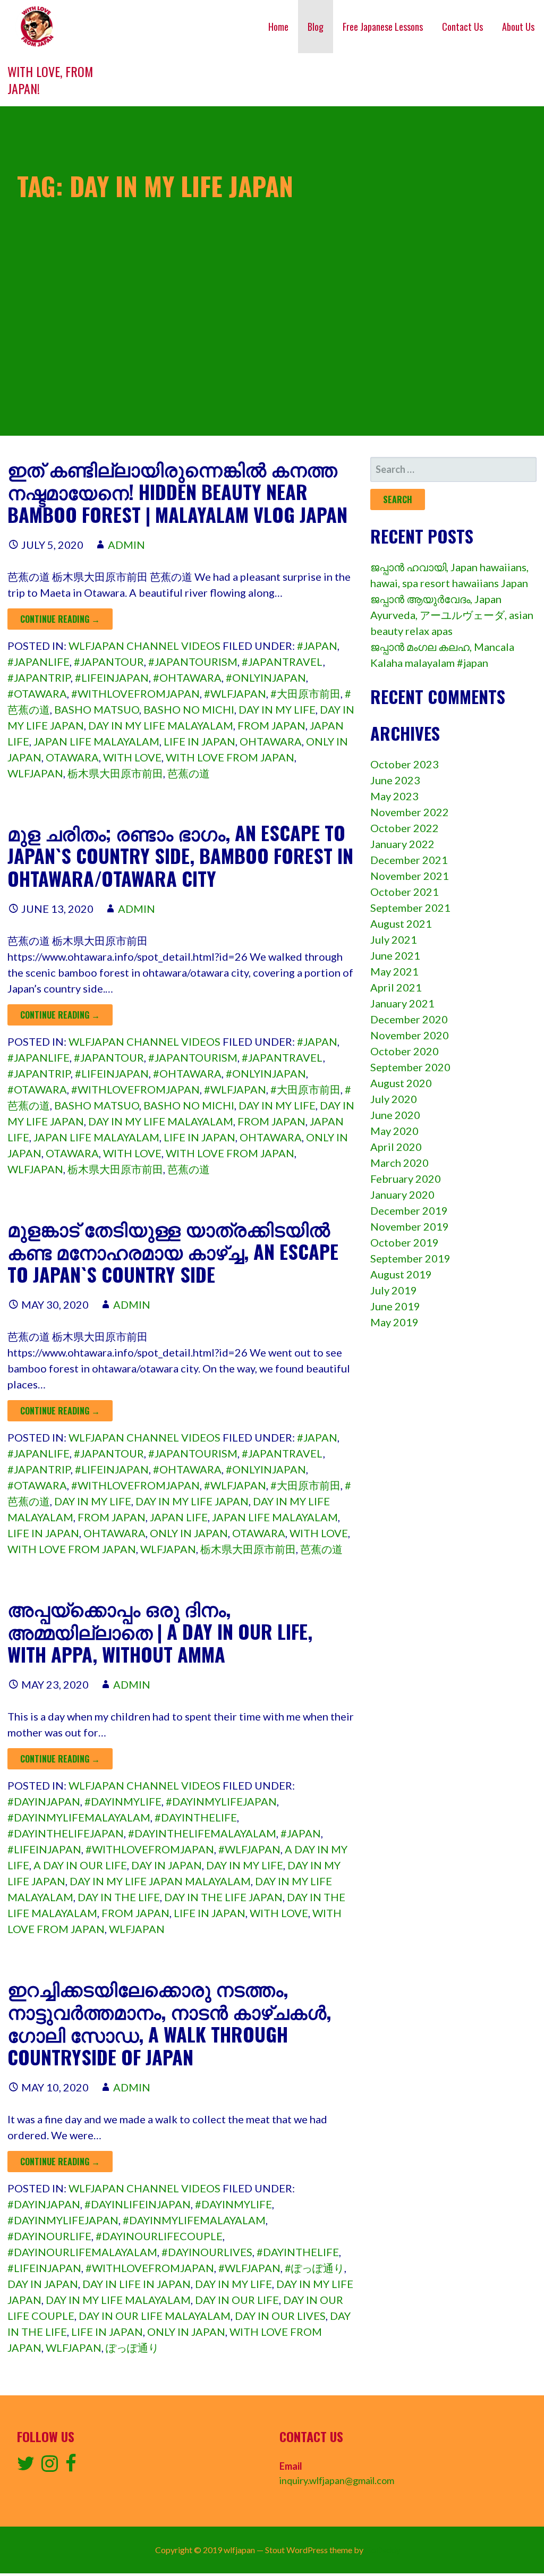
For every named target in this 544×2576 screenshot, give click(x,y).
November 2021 (410, 876)
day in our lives (280, 2316)
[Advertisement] (272, 361)
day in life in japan (137, 2284)
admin (126, 545)
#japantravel (282, 662)
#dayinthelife (196, 1817)
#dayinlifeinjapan (138, 2204)
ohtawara (271, 741)
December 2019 (409, 1210)
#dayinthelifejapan (66, 1833)
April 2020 (396, 1147)
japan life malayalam (96, 741)
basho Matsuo (97, 709)
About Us (518, 27)
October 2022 (405, 828)
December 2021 (409, 860)
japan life (179, 1517)
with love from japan (230, 757)
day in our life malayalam (155, 2316)
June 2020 (395, 1115)
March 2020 (399, 1163)
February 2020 (406, 1179)
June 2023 (395, 780)
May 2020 (394, 1131)
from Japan (271, 725)
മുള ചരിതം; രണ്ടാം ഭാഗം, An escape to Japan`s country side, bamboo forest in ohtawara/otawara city (180, 855)
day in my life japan (192, 1501)
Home (278, 27)
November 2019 (410, 1226)
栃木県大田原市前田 (115, 773)
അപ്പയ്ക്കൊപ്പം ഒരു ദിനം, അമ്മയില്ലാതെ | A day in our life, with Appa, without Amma (160, 1631)
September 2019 (410, 1258)
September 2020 (410, 1067)
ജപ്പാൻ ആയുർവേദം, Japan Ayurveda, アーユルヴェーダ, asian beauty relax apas (452, 615)
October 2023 (405, 764)
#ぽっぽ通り (314, 2268)
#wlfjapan (235, 693)
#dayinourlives (207, 2252)
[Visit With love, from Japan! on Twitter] (26, 2467)
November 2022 (410, 812)
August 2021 (401, 923)
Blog (316, 27)
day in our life (237, 2300)
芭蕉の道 (189, 773)
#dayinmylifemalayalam (79, 1817)
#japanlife (39, 662)
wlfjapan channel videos (144, 646)
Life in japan (199, 741)
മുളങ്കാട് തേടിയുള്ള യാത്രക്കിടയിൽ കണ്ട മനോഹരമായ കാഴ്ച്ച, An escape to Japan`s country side (173, 1251)
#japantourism (193, 662)
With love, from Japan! (50, 80)
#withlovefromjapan (135, 693)
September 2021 (410, 908)
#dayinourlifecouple (159, 2236)
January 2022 (402, 844)
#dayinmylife (123, 1801)
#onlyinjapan (266, 677)
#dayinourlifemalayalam (82, 2252)
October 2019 (405, 1242)
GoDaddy (383, 2550)
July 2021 (394, 939)
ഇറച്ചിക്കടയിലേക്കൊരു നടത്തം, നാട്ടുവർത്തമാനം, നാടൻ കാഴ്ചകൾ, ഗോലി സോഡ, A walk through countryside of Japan (169, 2023)
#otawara (37, 693)
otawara (72, 757)
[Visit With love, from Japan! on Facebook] (71, 2467)
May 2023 (394, 796)
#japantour (109, 662)
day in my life (277, 709)
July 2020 (394, 1099)
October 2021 (405, 892)
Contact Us (462, 27)
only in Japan (189, 1533)
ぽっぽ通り (132, 2348)
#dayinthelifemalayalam (202, 1833)
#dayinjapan (44, 1801)
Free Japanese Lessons (383, 27)
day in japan (167, 1865)
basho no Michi (189, 709)
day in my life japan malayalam (160, 1881)
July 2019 (394, 1290)
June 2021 (395, 955)
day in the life (119, 1897)
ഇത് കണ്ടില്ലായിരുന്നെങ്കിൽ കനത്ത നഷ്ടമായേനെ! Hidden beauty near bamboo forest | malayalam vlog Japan (177, 491)
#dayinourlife (49, 2236)
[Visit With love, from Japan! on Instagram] (50, 2467)
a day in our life (80, 1865)
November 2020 (410, 1035)
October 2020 (405, 1051)
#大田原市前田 (305, 693)
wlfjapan (35, 773)
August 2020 (401, 1083)
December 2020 (409, 1019)
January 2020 (402, 1194)
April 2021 (396, 987)
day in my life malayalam (161, 725)
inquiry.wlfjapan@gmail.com (337, 2480)
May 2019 (394, 1322)
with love (132, 757)
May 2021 (394, 971)
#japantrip (39, 677)
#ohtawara (187, 677)
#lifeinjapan (112, 677)
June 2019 (395, 1306)
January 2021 (402, 1003)
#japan (317, 646)
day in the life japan (223, 1897)
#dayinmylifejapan (221, 1801)
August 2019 (401, 1274)
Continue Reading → (60, 619)
